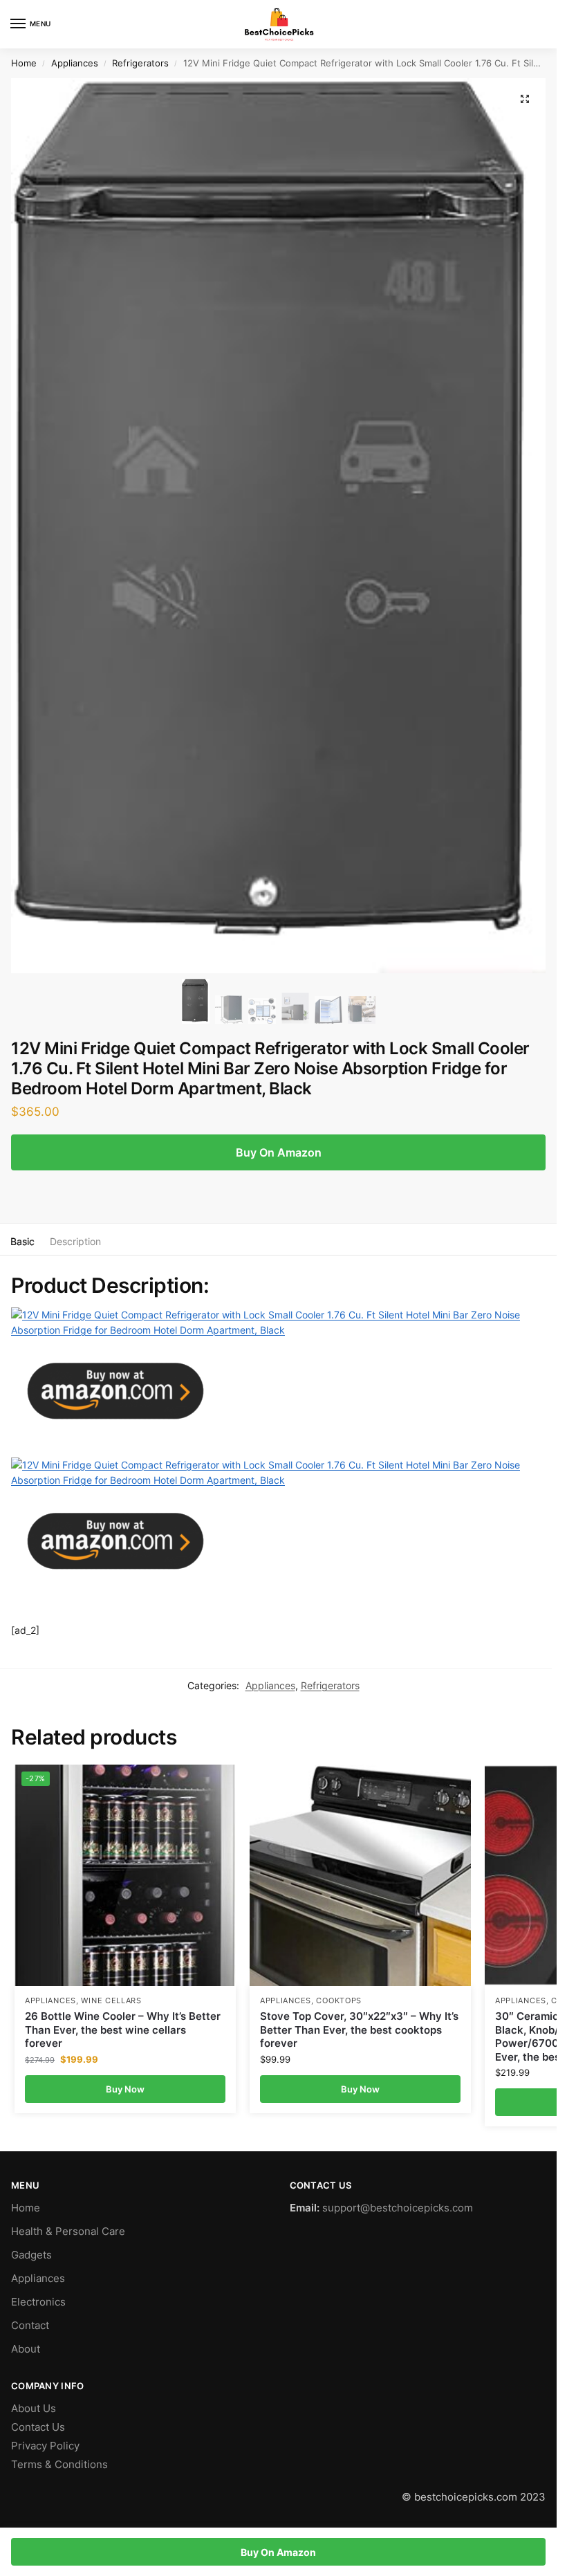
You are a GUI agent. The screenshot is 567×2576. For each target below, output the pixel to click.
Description (75, 1241)
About (26, 2349)
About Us (34, 2409)
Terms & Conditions (59, 2465)
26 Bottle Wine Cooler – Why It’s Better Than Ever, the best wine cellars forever (123, 2030)
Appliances (75, 63)
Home (24, 63)
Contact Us (38, 2427)
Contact (30, 2326)
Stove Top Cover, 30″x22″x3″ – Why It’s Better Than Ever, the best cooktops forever (359, 2030)
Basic (22, 1241)
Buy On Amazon (279, 1152)
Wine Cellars (111, 2001)
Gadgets (31, 2255)
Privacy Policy (45, 2446)
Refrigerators (140, 63)
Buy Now (125, 2089)
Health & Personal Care (68, 2232)
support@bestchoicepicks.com (398, 2208)
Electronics (38, 2302)
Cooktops (339, 2001)
